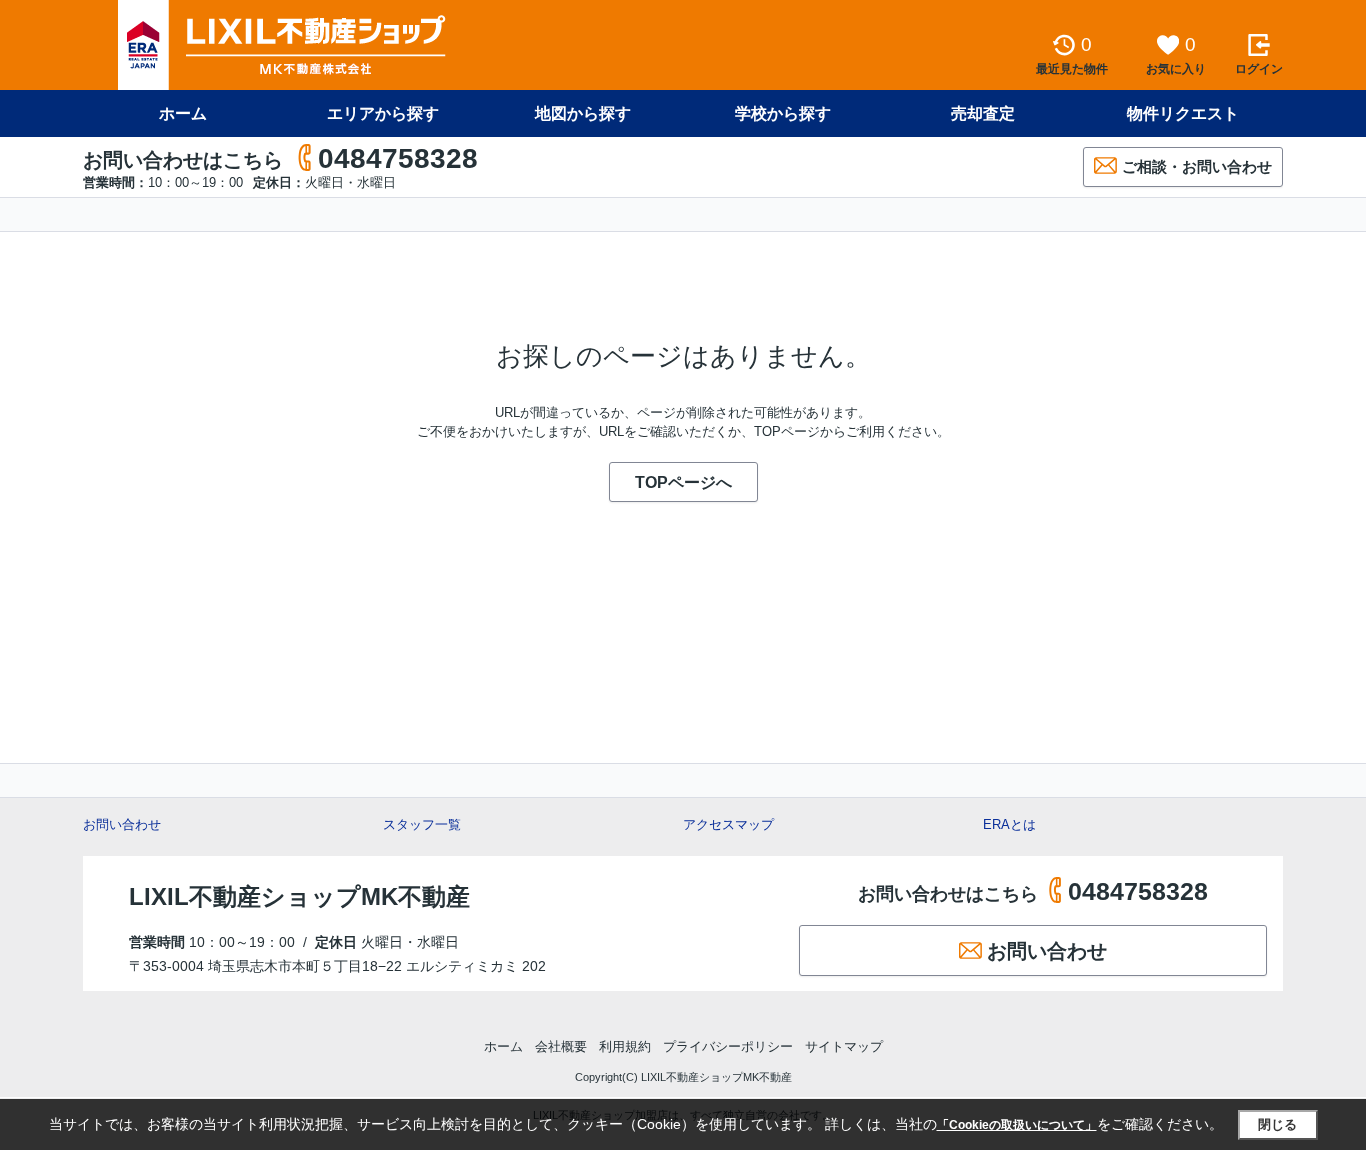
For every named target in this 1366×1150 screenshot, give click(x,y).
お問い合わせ (122, 824)
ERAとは (1009, 824)
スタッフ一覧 (422, 824)
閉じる (1277, 1124)
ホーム (183, 113)
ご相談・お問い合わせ (1197, 166)
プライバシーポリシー (728, 1046)
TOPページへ (683, 482)
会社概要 (561, 1046)
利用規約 (625, 1046)
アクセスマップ (728, 824)
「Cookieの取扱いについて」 (1017, 1125)
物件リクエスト (1183, 113)
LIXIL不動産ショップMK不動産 (299, 896)
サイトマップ (844, 1046)
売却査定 (983, 113)
